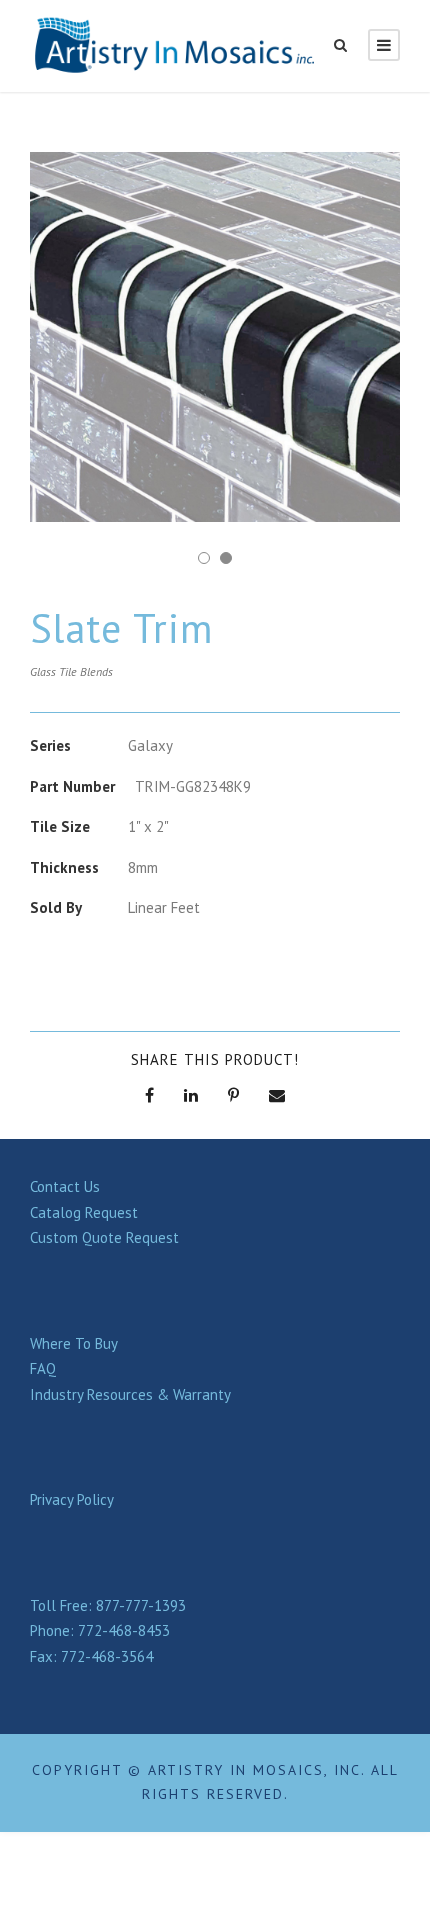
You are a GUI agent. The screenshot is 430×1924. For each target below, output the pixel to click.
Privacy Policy (72, 1499)
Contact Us (65, 1186)
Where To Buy (74, 1343)
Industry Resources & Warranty (130, 1394)
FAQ (43, 1368)
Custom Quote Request (104, 1237)
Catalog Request (84, 1212)
